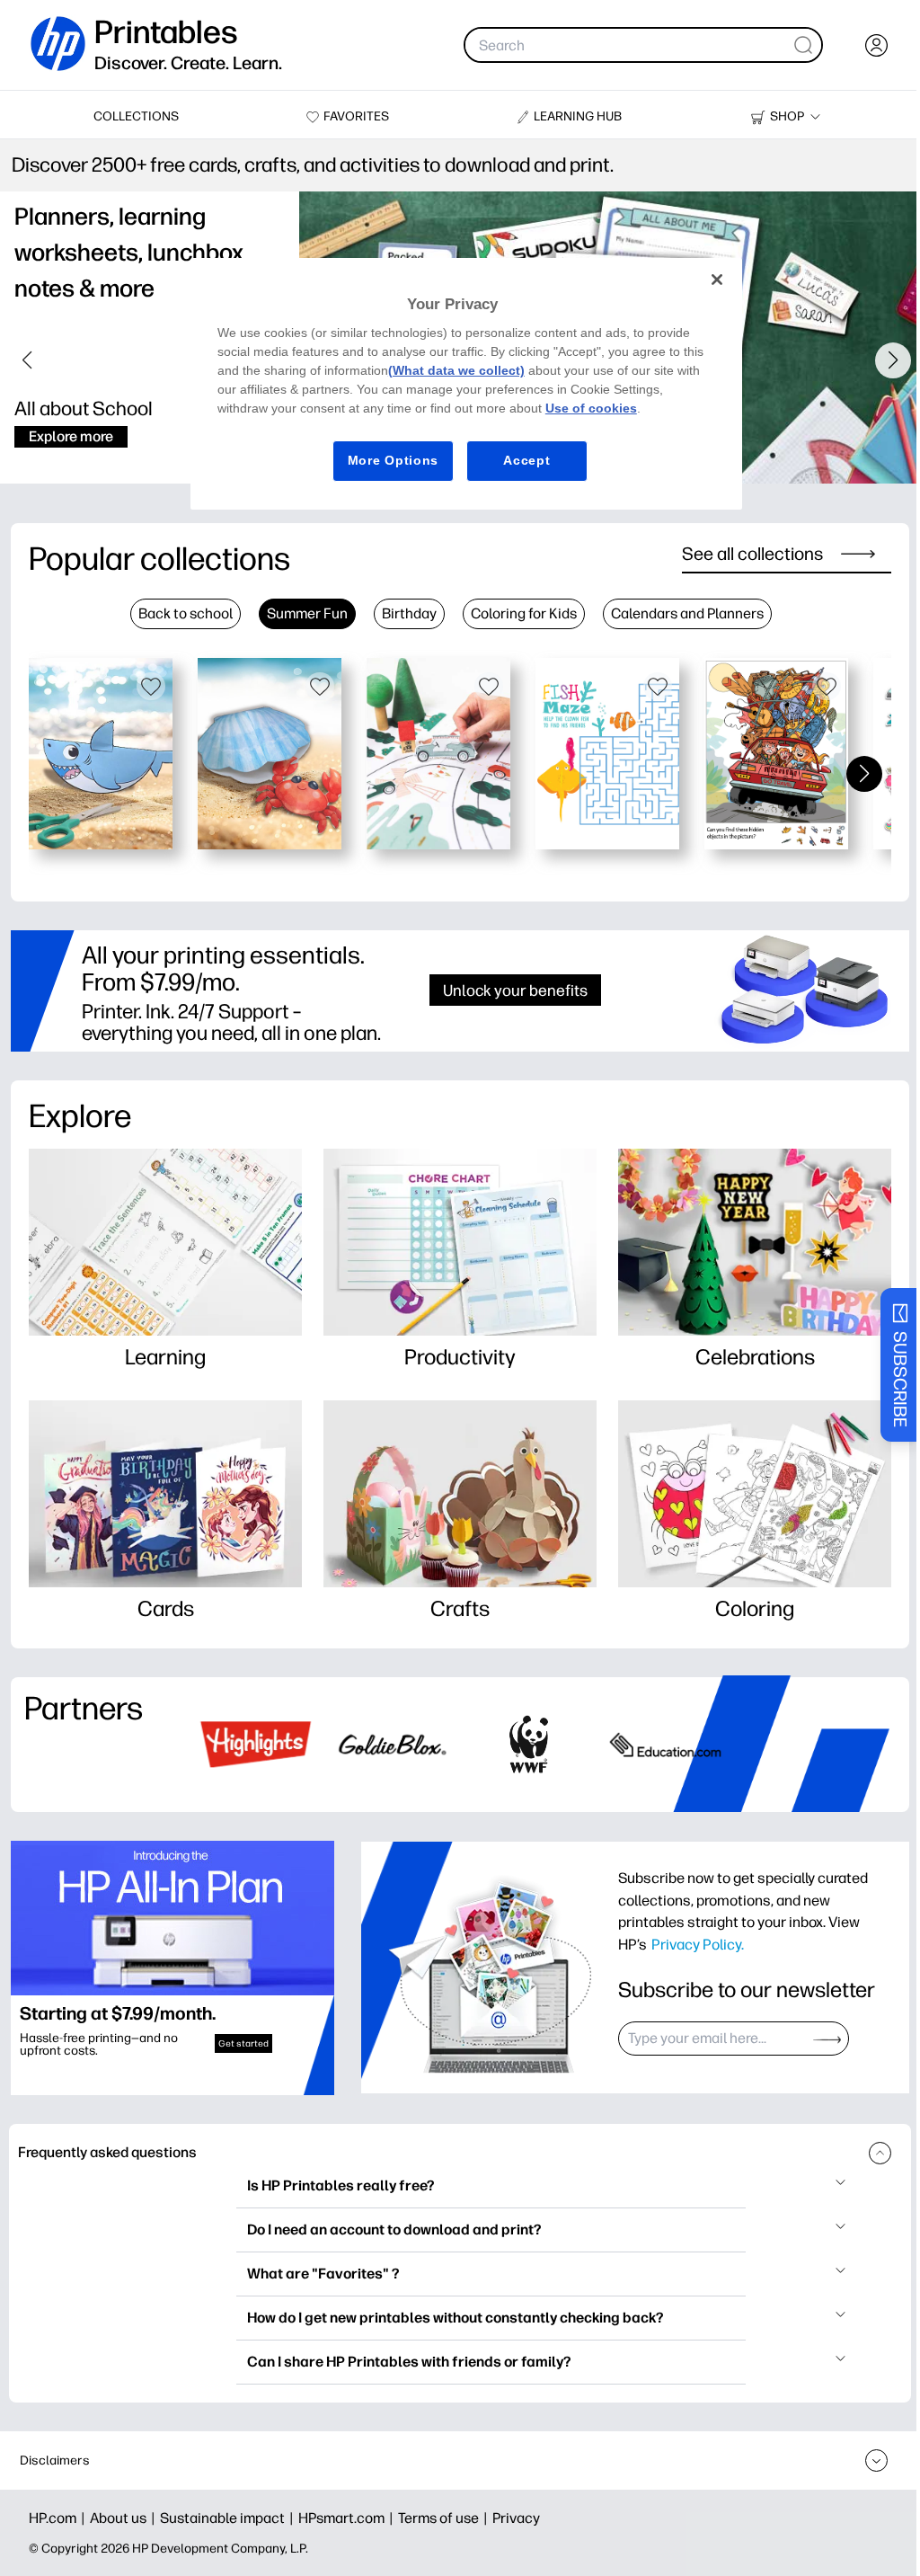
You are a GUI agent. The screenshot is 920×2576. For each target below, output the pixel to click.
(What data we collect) (456, 370)
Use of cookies (591, 408)
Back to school (186, 613)
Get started (243, 2043)
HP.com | (59, 2518)
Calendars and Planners (687, 613)
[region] (466, 384)
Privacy (516, 2518)
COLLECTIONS (136, 116)
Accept (526, 460)
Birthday (409, 613)
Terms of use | (445, 2518)
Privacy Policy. (698, 1944)
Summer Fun (307, 613)
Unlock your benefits (515, 990)
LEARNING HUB (578, 116)
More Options (393, 460)
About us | (125, 2518)
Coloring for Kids (524, 613)
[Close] (717, 280)
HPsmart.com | (348, 2518)
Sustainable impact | (229, 2518)
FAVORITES (356, 116)
